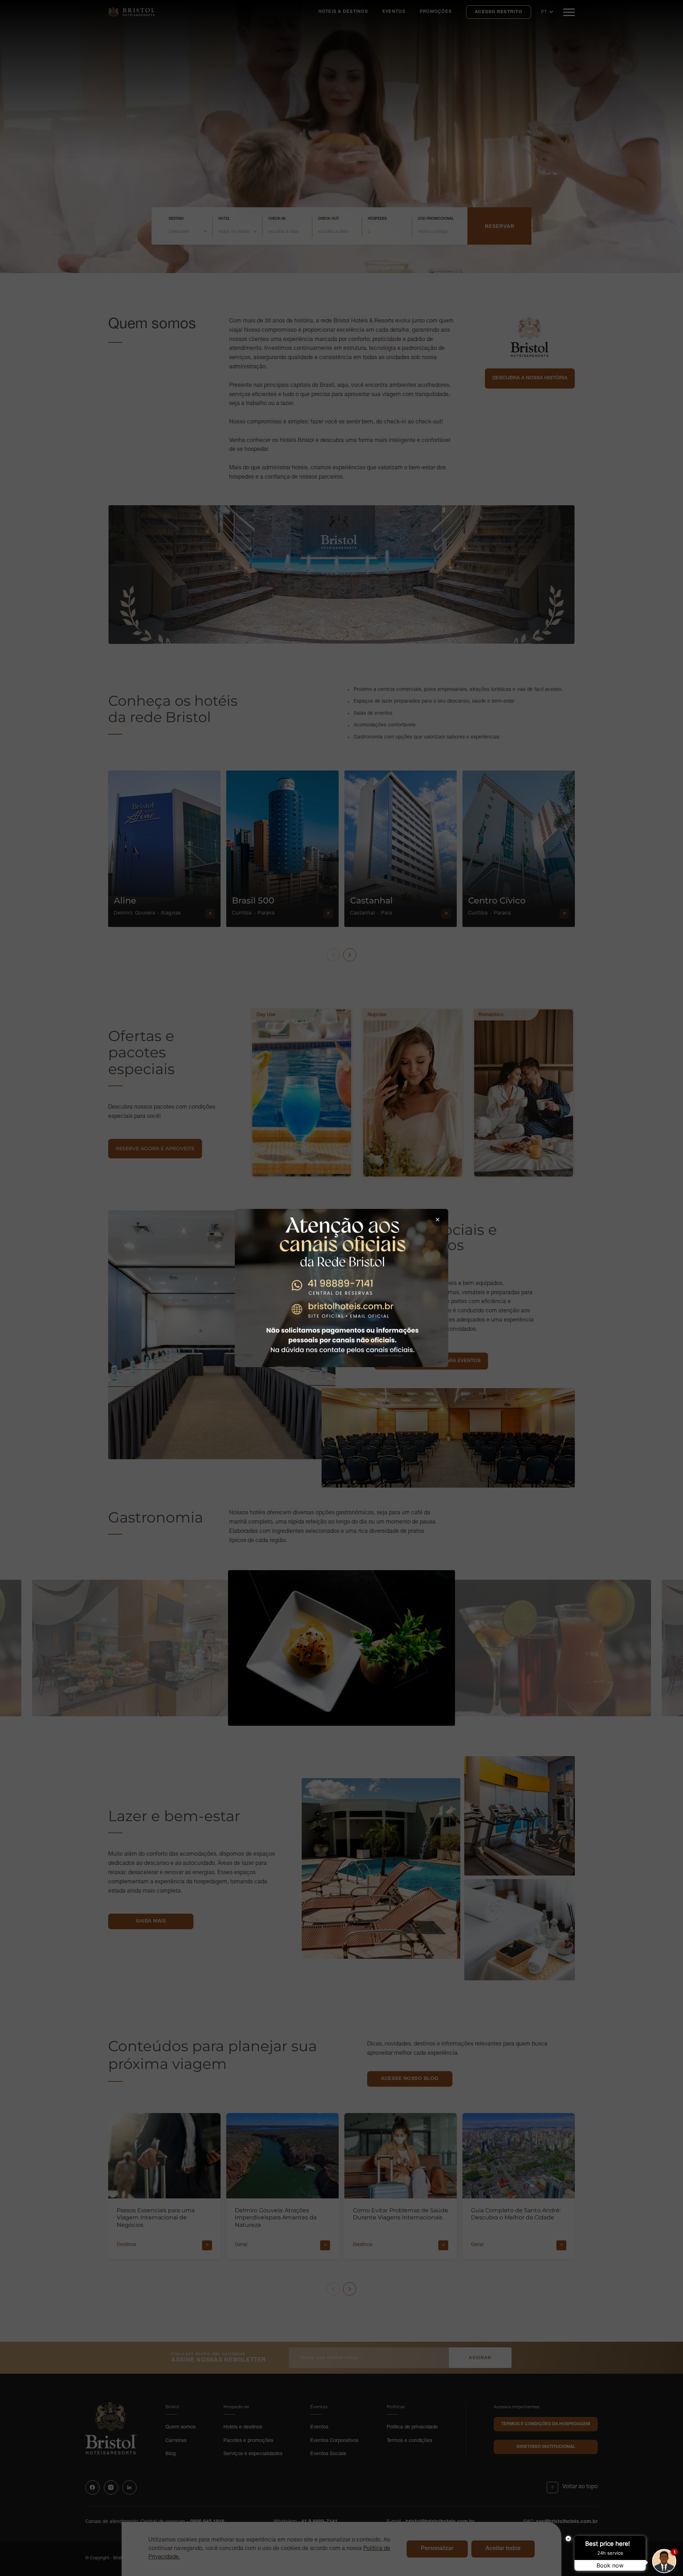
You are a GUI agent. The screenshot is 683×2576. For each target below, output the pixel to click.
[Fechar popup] (438, 1220)
